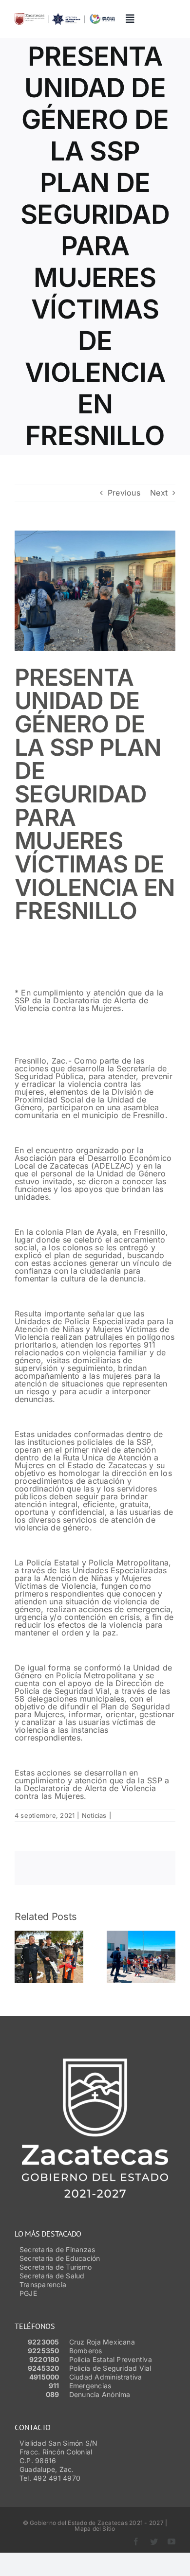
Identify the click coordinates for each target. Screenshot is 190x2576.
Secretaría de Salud (52, 2276)
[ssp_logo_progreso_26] (65, 17)
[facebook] (136, 2541)
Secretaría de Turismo (56, 2267)
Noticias (94, 1815)
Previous (124, 493)
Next (159, 493)
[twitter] (154, 2541)
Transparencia (43, 2284)
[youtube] (171, 2541)
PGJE (28, 2293)
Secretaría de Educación (60, 2258)
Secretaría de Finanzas (57, 2249)
